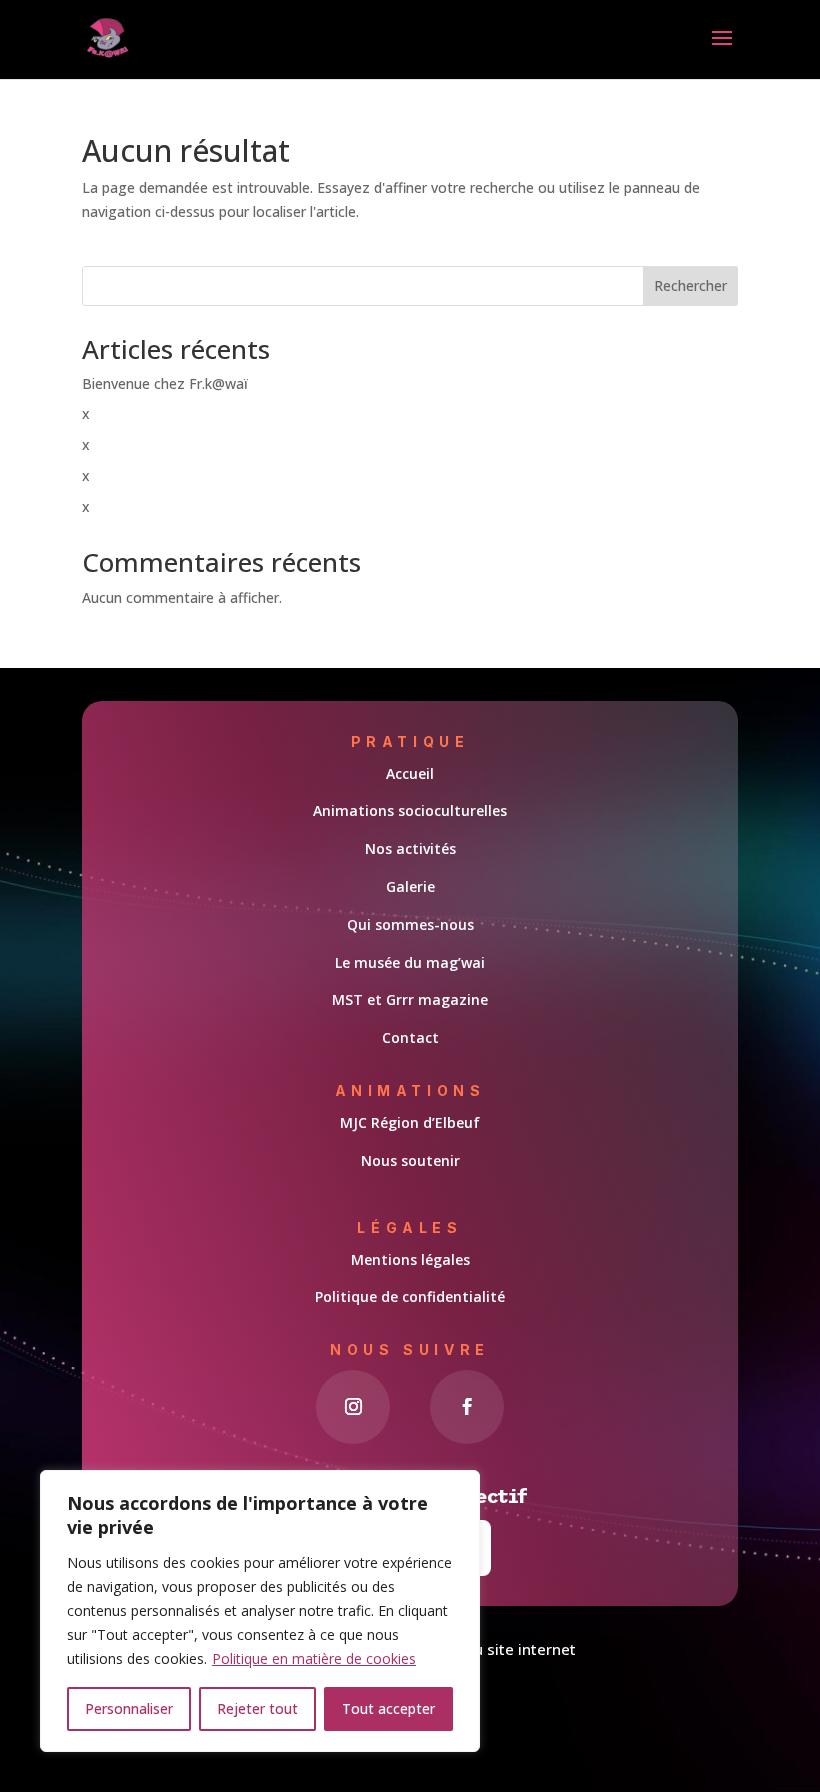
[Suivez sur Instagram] (353, 1407)
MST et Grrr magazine (410, 999)
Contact (410, 1037)
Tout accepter (388, 1708)
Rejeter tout (257, 1708)
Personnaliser (129, 1708)
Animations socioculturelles (410, 810)
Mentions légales (410, 1259)
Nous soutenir (410, 1160)
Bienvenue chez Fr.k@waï (165, 383)
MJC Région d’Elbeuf (410, 1122)
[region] (260, 1611)
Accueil (410, 773)
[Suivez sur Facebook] (467, 1407)
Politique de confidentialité (410, 1296)
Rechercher (690, 285)
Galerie (410, 886)
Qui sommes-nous (410, 924)
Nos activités (410, 848)
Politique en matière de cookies (314, 1658)
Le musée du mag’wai (410, 962)
